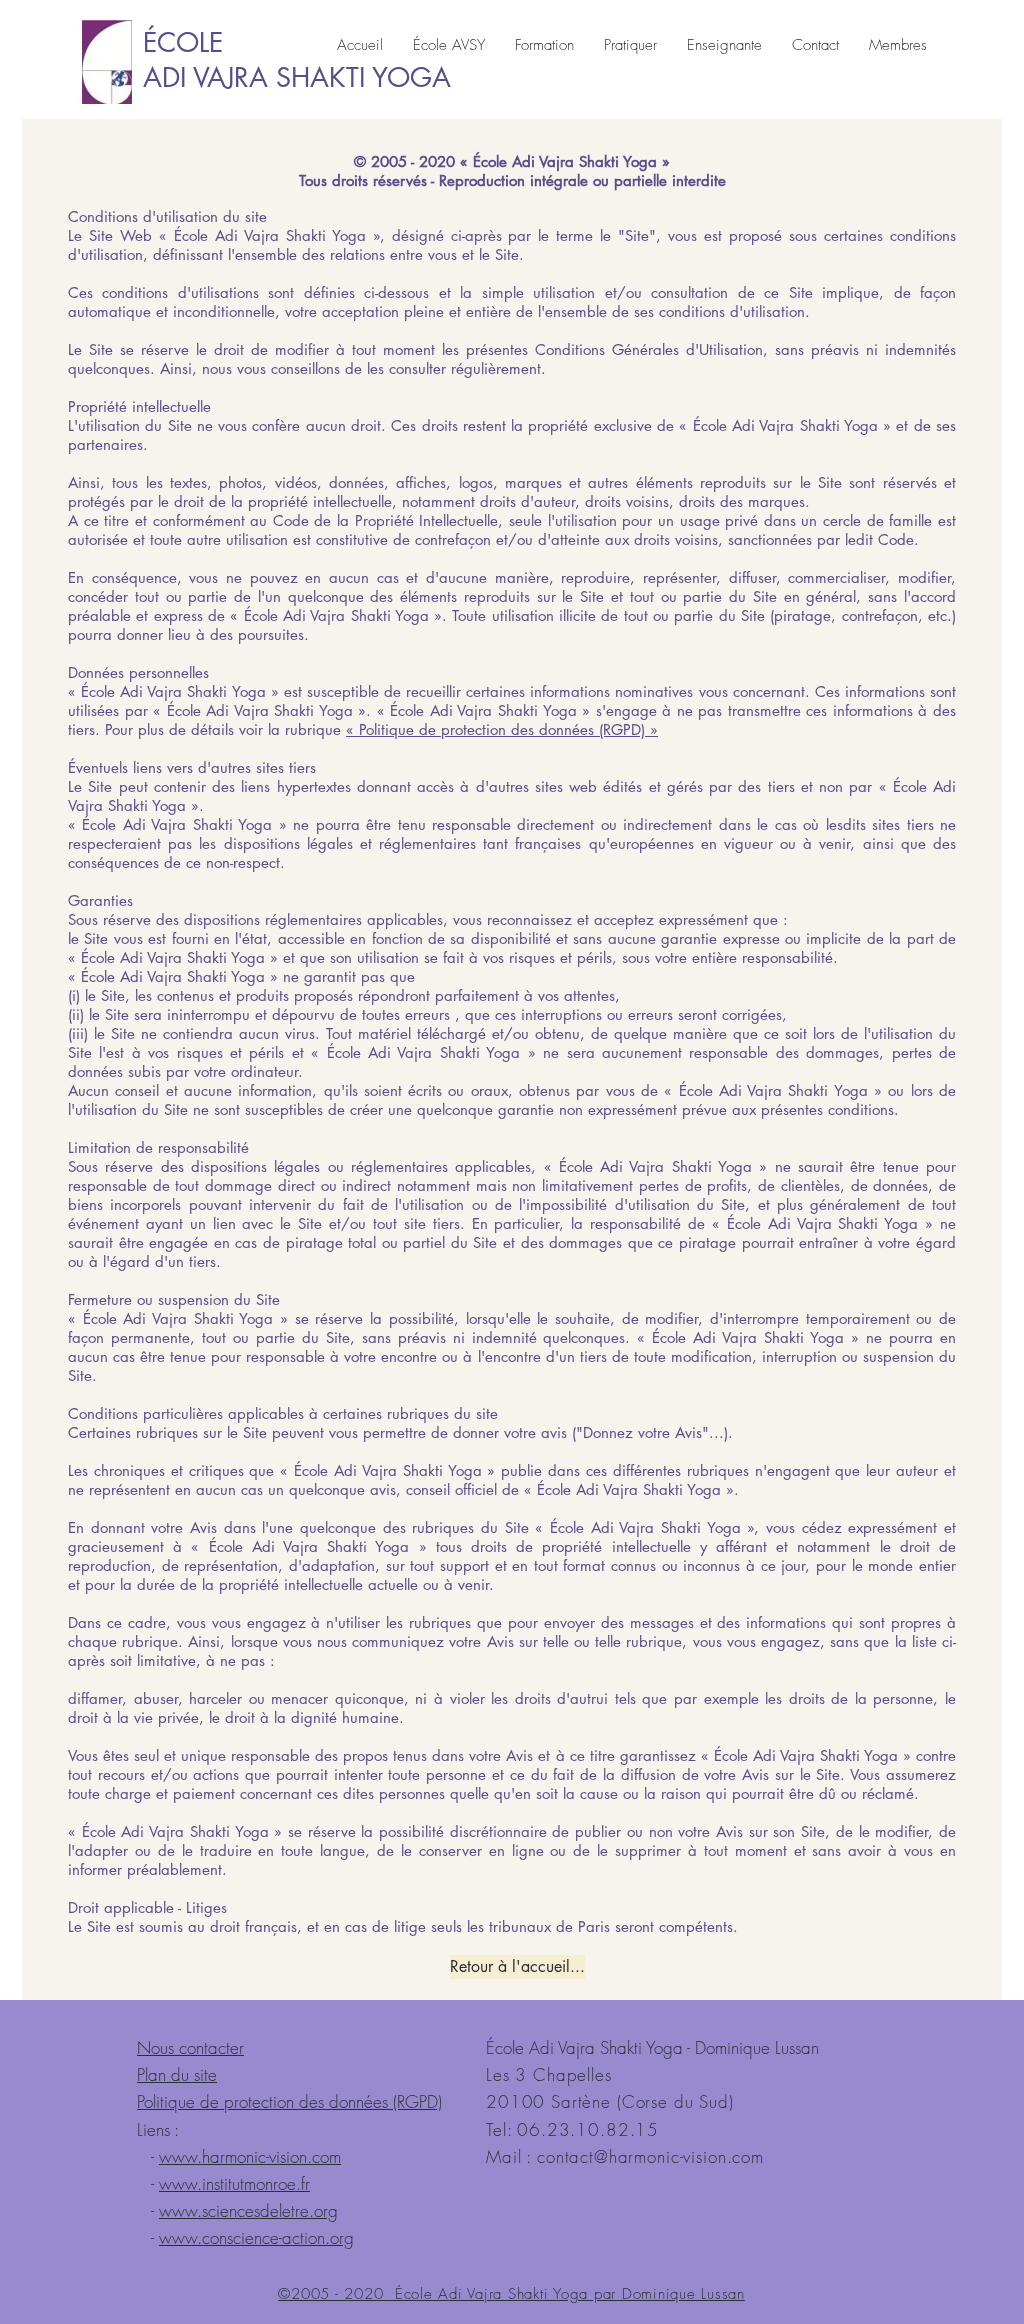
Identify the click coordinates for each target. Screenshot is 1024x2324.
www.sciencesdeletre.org (248, 2210)
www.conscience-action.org (256, 2237)
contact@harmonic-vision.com (650, 2156)
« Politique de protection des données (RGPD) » (502, 729)
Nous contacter (190, 2047)
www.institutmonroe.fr (234, 2183)
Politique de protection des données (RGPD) (289, 2101)
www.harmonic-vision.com (250, 2156)
